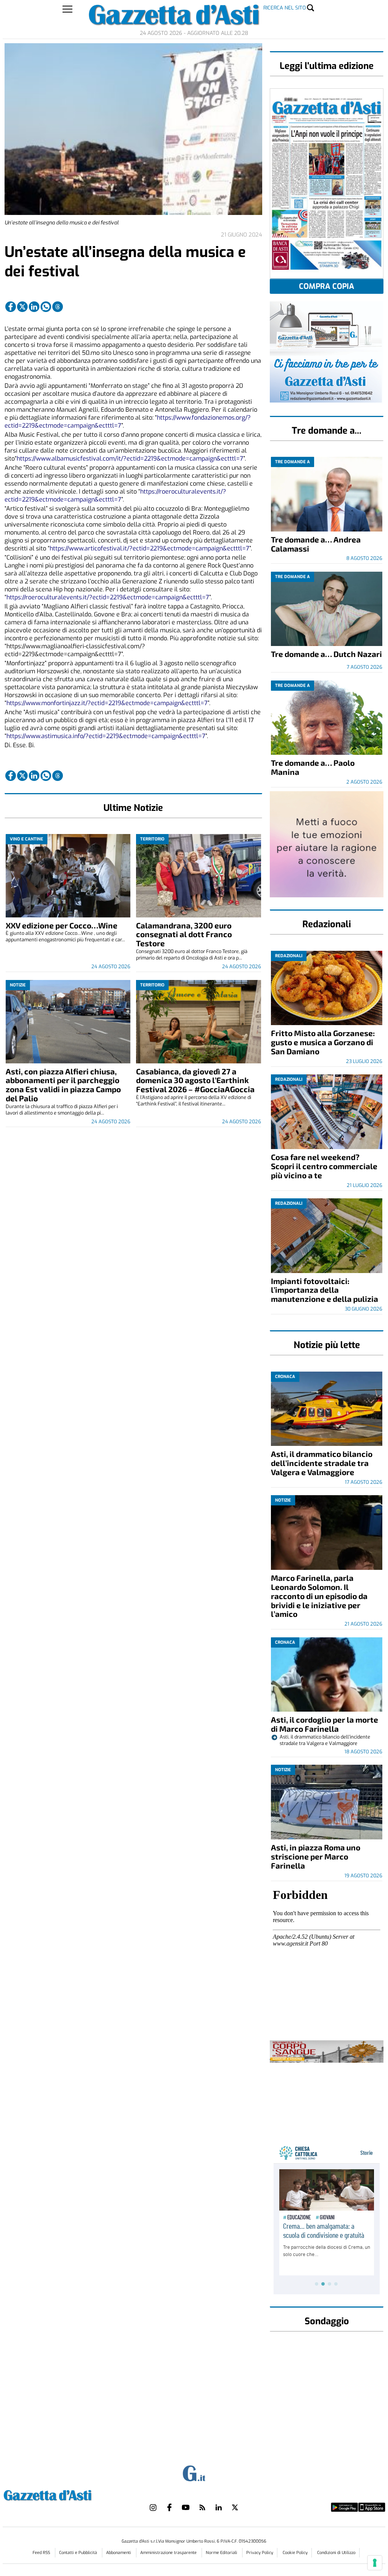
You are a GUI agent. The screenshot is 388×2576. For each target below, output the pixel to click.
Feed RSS (42, 2553)
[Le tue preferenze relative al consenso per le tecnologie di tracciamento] (375, 2563)
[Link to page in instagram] (153, 2507)
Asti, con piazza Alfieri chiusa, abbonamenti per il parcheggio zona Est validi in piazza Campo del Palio (63, 1085)
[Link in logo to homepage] (66, 2494)
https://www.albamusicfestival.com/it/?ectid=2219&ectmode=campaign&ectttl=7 (130, 459)
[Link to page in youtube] (186, 2507)
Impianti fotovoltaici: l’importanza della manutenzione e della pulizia (325, 1290)
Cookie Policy (295, 2553)
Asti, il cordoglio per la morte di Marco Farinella (325, 1724)
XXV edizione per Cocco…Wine (62, 925)
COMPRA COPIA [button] (327, 286)
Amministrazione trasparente (169, 2553)
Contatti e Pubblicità (79, 2553)
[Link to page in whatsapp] (46, 307)
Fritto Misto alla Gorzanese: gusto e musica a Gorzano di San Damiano (323, 1042)
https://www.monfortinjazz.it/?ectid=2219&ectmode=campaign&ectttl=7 (107, 703)
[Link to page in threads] (58, 307)
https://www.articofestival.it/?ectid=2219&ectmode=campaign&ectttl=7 (149, 548)
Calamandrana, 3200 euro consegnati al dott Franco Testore (184, 934)
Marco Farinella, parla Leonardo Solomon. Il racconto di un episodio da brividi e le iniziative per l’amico (319, 1596)
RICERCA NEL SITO (285, 8)
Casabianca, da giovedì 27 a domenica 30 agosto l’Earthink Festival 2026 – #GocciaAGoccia (195, 1080)
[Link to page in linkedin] (34, 307)
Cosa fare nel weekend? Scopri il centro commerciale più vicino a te (324, 1166)
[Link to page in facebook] (11, 307)
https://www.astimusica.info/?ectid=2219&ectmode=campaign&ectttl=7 (106, 736)
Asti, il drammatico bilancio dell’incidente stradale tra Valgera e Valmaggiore (322, 1463)
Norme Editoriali (222, 2553)
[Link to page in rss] (202, 2507)
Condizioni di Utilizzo (336, 2553)
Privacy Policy (260, 2553)
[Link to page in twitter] (22, 307)
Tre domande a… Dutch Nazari (326, 654)
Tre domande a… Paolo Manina (313, 767)
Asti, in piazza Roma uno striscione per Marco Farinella (316, 1856)
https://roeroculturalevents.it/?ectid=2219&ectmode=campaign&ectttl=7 (115, 495)
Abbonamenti (119, 2553)
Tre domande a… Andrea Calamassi (316, 544)
